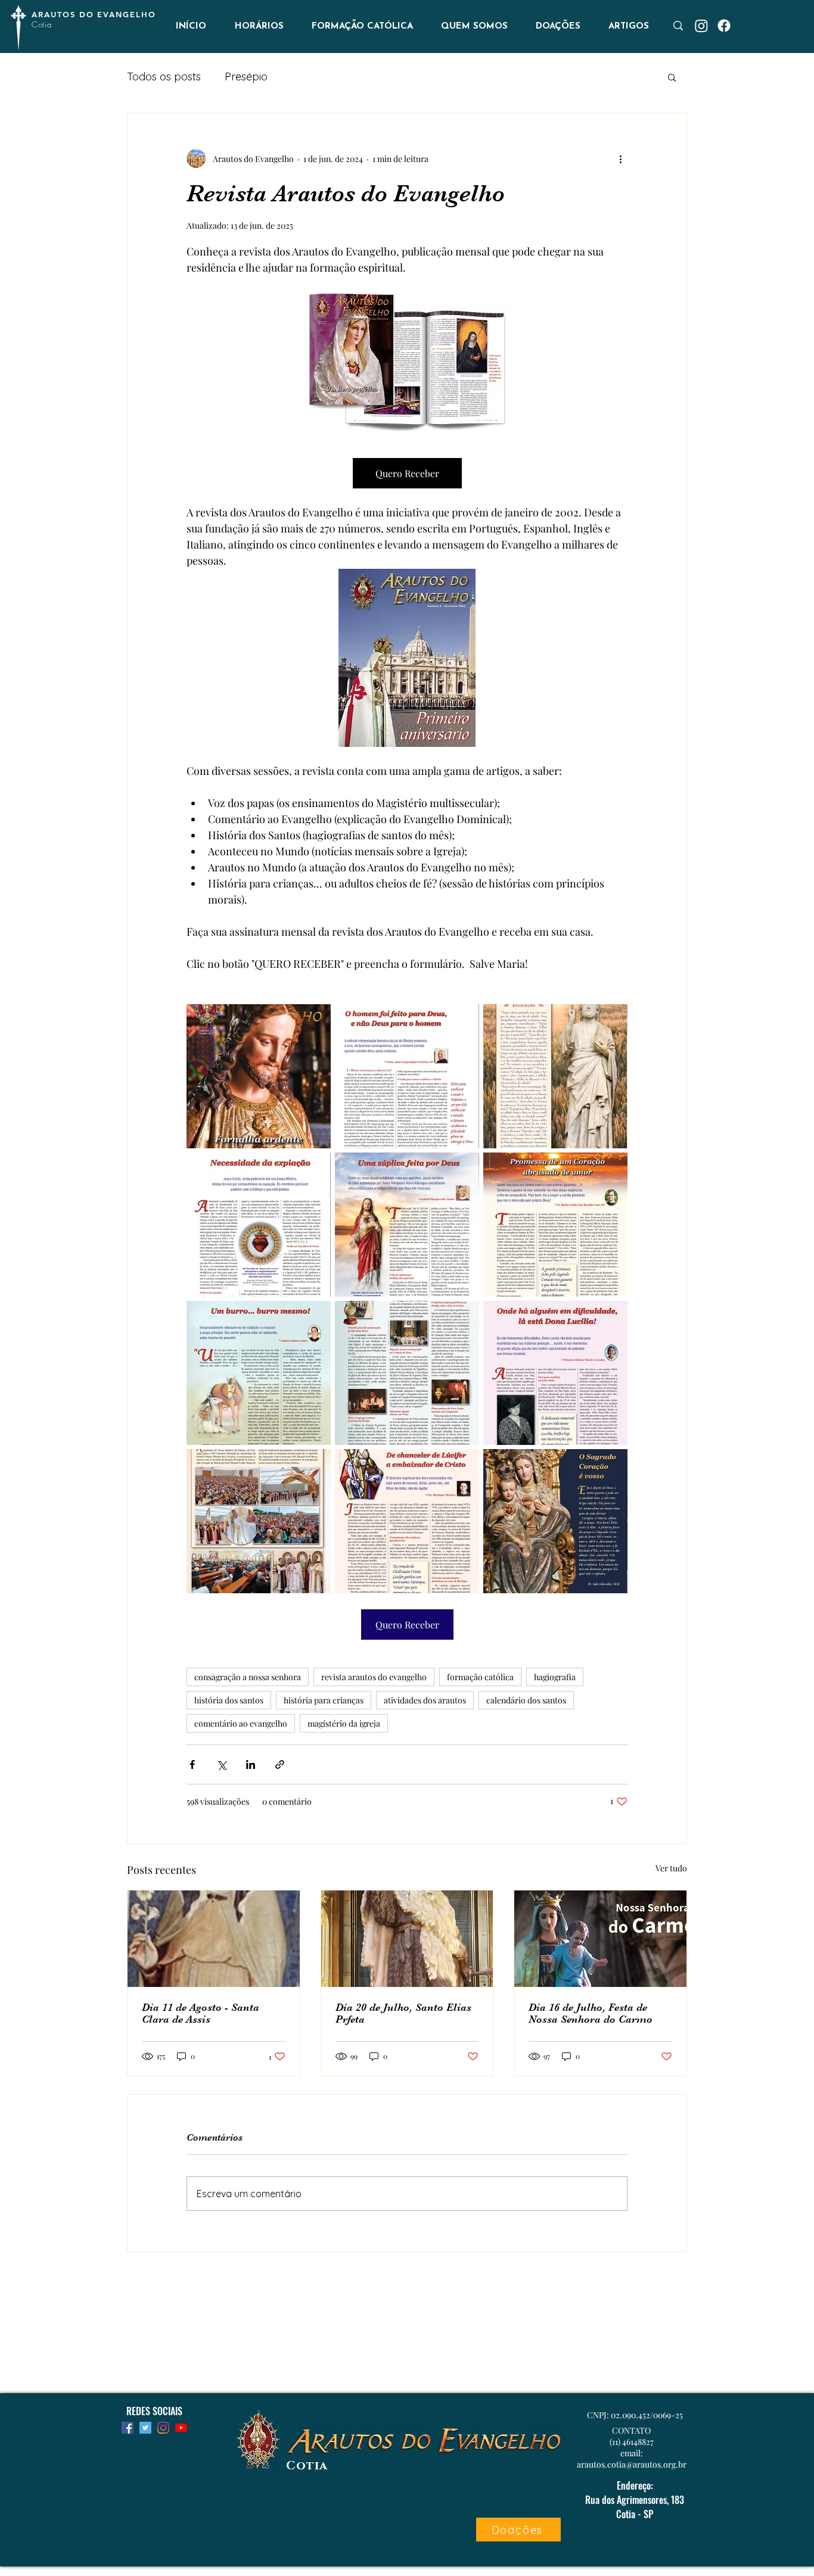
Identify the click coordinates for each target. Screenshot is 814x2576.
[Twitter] (145, 2428)
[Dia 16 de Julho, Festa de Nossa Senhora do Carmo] (600, 1939)
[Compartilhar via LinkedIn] (251, 1764)
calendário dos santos (526, 1700)
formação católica (480, 1677)
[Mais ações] (620, 158)
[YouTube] (181, 2428)
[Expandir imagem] (259, 1076)
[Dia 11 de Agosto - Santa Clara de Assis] (214, 1939)
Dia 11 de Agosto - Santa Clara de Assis (201, 2013)
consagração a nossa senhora (248, 1677)
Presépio (246, 77)
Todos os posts (164, 77)
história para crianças (324, 1700)
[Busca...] (678, 26)
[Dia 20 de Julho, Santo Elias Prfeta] (407, 1939)
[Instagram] (701, 26)
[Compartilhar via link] (280, 1764)
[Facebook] (724, 26)
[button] (672, 77)
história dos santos (229, 1700)
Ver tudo (671, 1868)
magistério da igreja (344, 1723)
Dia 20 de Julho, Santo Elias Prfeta (403, 2013)
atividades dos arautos (425, 1700)
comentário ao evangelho (241, 1723)
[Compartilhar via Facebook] (192, 1764)
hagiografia (555, 1677)
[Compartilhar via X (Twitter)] (221, 1764)
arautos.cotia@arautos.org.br (632, 2464)
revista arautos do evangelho (374, 1677)
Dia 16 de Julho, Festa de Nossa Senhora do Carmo (591, 2013)
